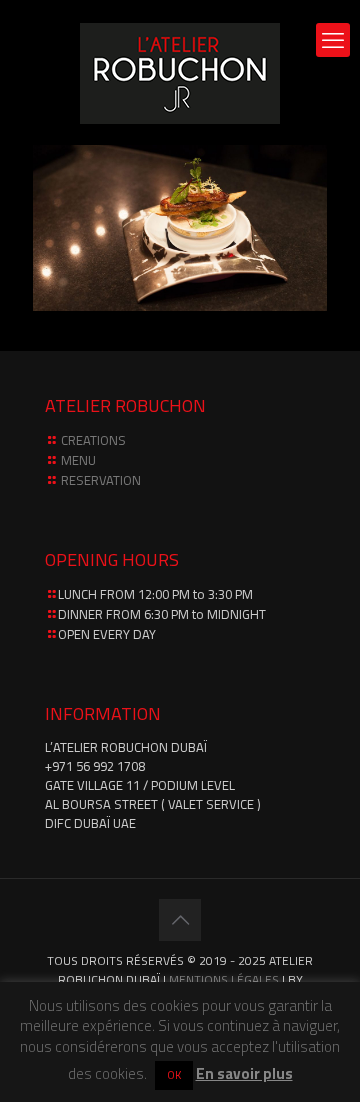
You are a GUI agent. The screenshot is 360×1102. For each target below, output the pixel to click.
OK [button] (174, 1075)
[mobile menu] (333, 40)
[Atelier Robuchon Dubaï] (180, 72)
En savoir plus (244, 1073)
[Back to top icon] (180, 920)
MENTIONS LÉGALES (224, 979)
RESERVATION (101, 480)
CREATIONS (93, 440)
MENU (78, 460)
